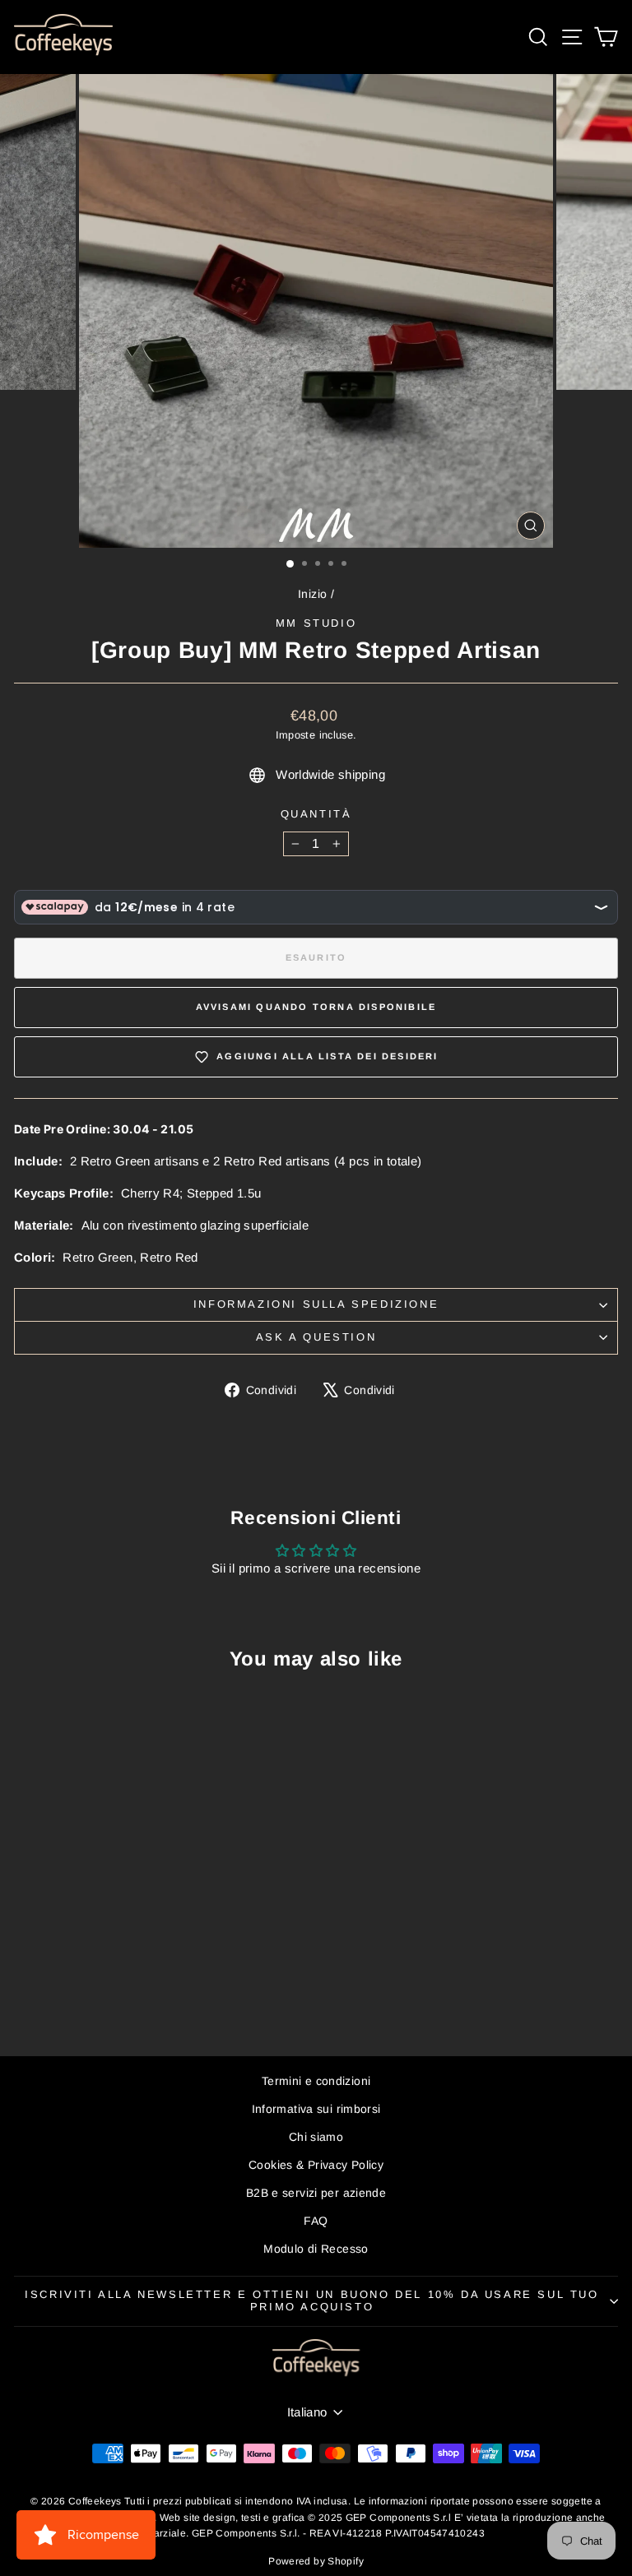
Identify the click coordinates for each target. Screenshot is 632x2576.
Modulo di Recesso (316, 2249)
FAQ (316, 2221)
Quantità (316, 814)
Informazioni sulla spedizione (316, 1304)
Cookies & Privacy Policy (316, 2165)
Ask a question (316, 1337)
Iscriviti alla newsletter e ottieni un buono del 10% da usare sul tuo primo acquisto (311, 2300)
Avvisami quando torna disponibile (316, 1007)
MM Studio (316, 623)
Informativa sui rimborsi (316, 2109)
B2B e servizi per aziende (316, 2193)
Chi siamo (316, 2137)
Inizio (312, 594)
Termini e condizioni (316, 2081)
